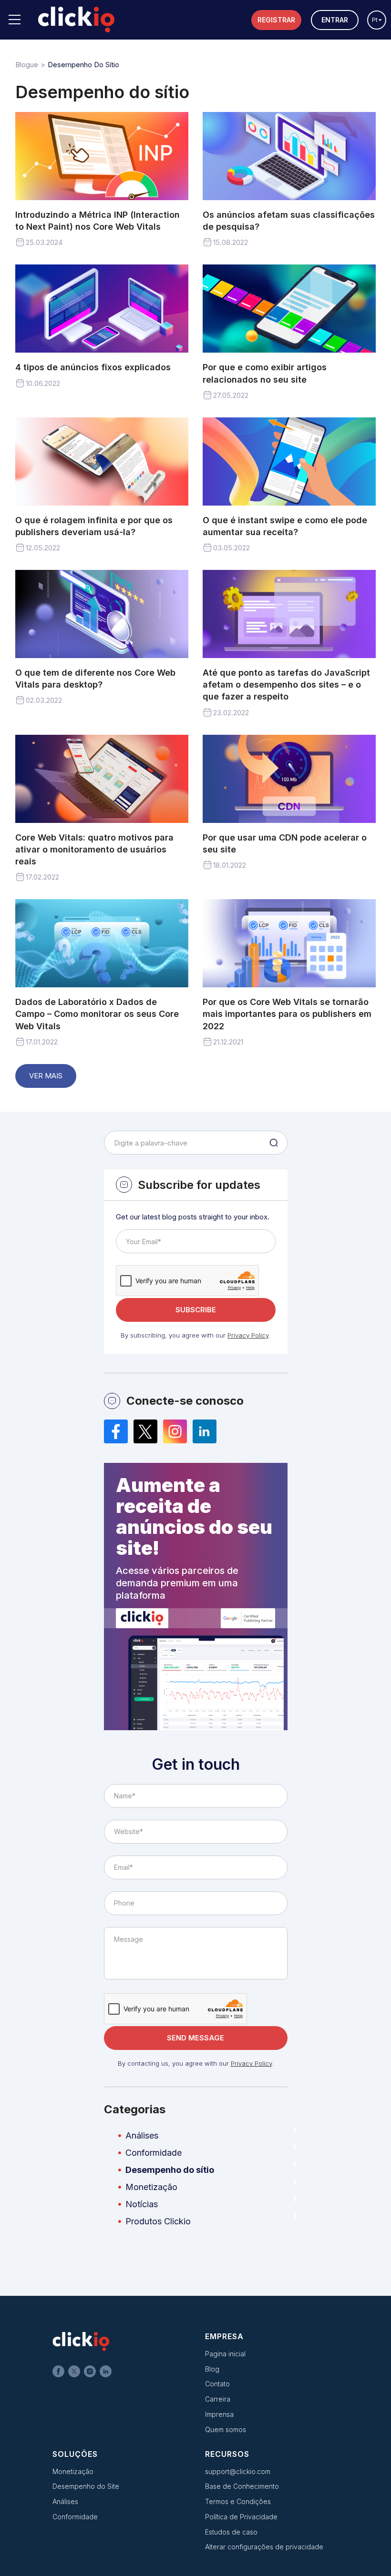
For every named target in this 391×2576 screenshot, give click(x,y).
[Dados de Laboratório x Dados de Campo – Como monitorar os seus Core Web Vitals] (102, 943)
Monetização (151, 2187)
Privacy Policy (248, 1335)
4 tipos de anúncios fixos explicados (93, 367)
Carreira (218, 2399)
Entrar (335, 20)
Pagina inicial (225, 2354)
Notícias (142, 2204)
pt (375, 20)
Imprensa (219, 2414)
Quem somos (226, 2429)
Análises (142, 2135)
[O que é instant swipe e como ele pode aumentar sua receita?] (289, 461)
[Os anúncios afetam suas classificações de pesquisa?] (289, 156)
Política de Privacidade (241, 2517)
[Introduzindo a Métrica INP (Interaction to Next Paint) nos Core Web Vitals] (102, 156)
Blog (212, 2369)
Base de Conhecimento (242, 2486)
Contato (217, 2384)
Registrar (276, 20)
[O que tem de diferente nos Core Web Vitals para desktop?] (102, 614)
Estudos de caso (231, 2532)
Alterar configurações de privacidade (264, 2547)
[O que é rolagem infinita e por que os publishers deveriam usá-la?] (102, 461)
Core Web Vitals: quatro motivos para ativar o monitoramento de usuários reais (94, 849)
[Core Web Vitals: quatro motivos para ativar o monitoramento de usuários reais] (102, 779)
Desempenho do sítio (170, 2170)
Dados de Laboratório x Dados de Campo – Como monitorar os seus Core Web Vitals (97, 1014)
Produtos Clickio (158, 2221)
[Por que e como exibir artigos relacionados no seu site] (289, 309)
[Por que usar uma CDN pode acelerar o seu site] (289, 779)
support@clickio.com (238, 2471)
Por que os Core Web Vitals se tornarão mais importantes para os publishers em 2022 (287, 1014)
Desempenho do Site (86, 2486)
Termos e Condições (238, 2501)
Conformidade (154, 2153)
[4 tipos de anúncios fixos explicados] (102, 309)
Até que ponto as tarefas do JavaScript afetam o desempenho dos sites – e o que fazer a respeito (286, 685)
